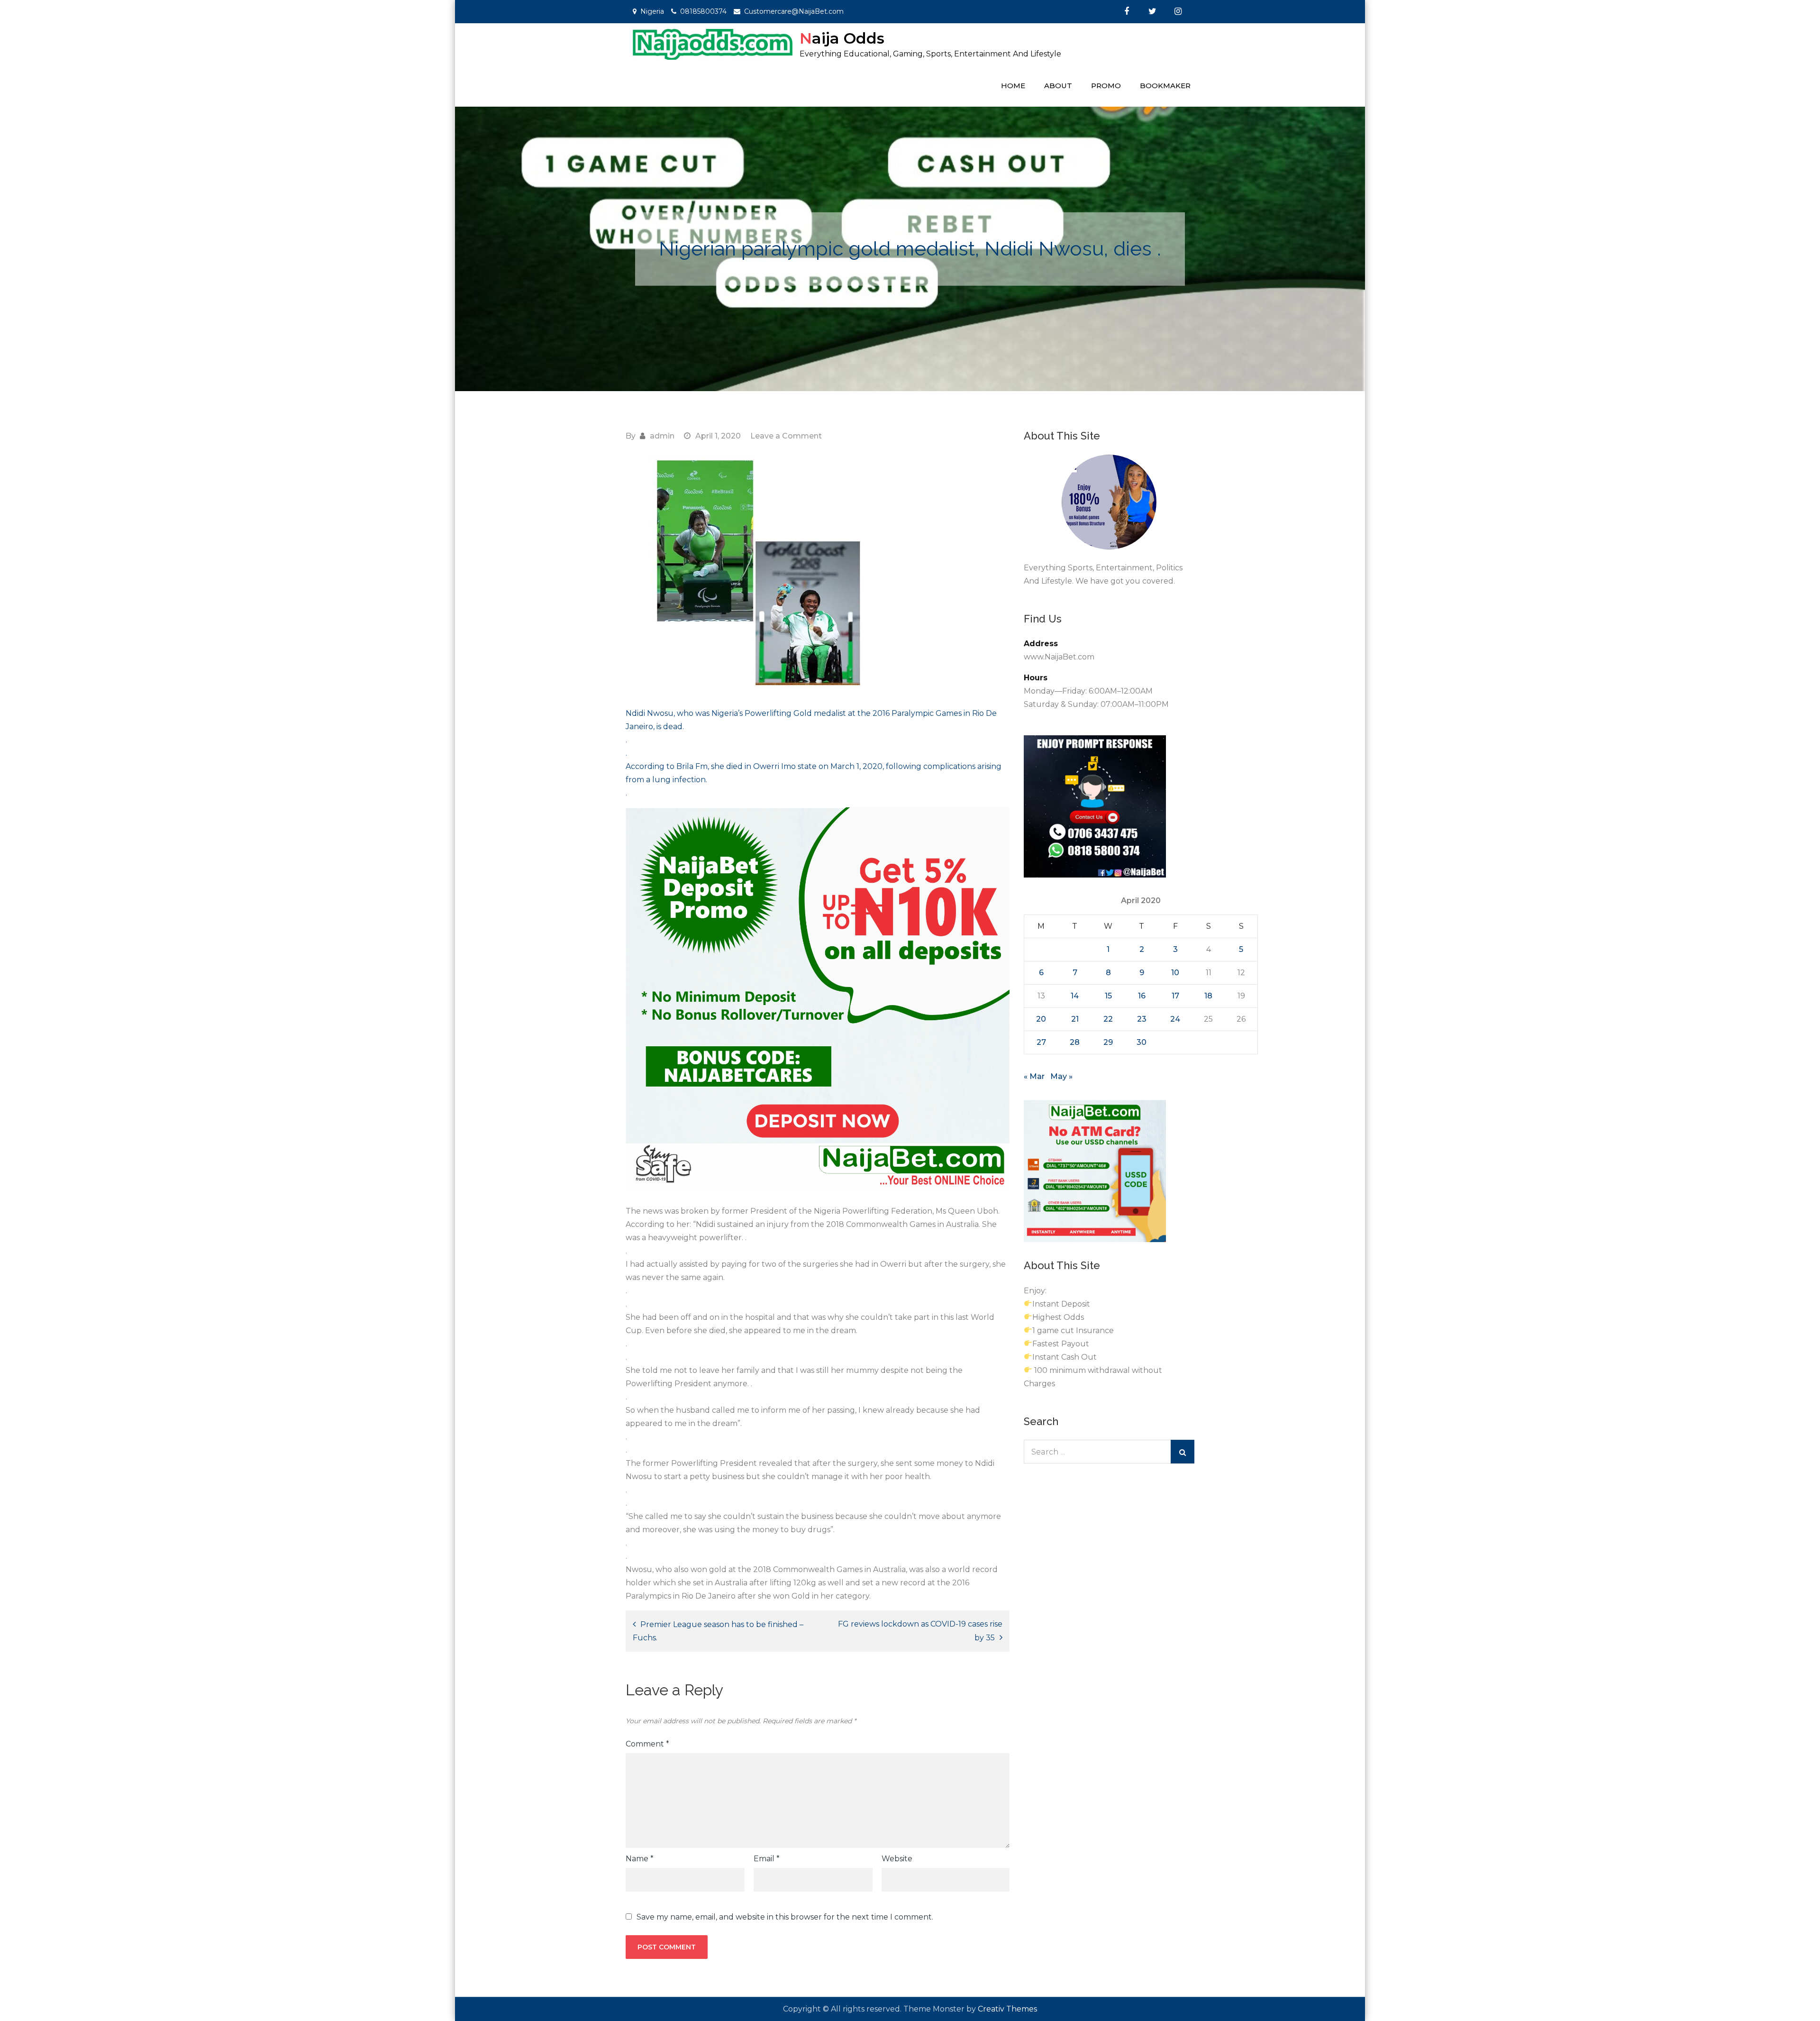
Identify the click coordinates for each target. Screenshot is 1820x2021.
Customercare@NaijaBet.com (794, 11)
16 (1142, 996)
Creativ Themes (1007, 2009)
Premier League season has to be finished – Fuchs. (718, 1631)
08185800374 (703, 11)
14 (1075, 996)
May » (1061, 1076)
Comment (647, 1744)
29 (1108, 1042)
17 (1175, 996)
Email (767, 1859)
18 (1208, 996)
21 (1075, 1019)
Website (897, 1859)
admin (662, 436)
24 (1175, 1019)
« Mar (1034, 1076)
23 (1142, 1019)
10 (1175, 973)
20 (1041, 1019)
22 (1108, 1019)
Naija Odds (842, 38)
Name (640, 1859)
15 (1108, 996)
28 (1075, 1042)
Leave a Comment (786, 436)
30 (1142, 1042)
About (1058, 86)
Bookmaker (1165, 86)
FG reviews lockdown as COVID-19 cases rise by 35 (920, 1631)
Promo (1106, 86)
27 (1041, 1042)
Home (1013, 86)
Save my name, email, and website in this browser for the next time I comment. (785, 1917)
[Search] (1183, 1452)
